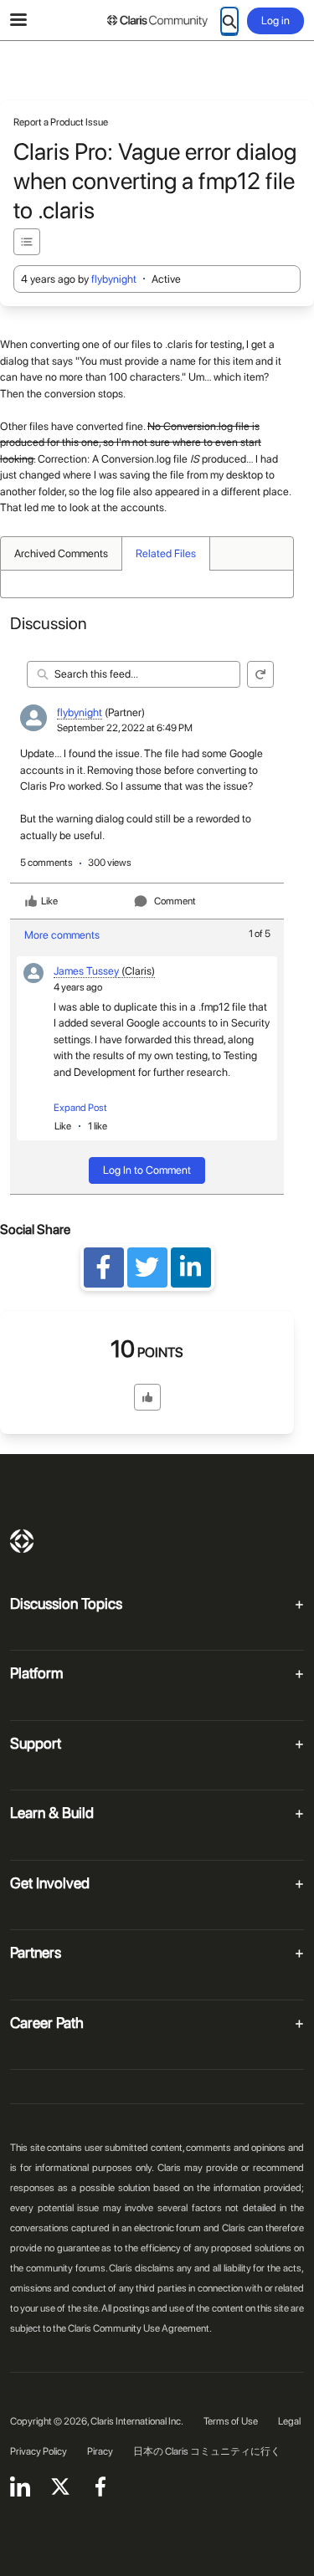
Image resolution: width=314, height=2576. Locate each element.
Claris (22, 1541)
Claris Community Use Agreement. (140, 2328)
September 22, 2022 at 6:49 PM (125, 728)
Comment (175, 901)
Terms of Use (231, 2421)
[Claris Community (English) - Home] (157, 21)
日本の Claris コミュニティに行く (207, 2451)
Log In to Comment (147, 1170)
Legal (289, 2421)
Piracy (100, 2451)
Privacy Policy (39, 2451)
